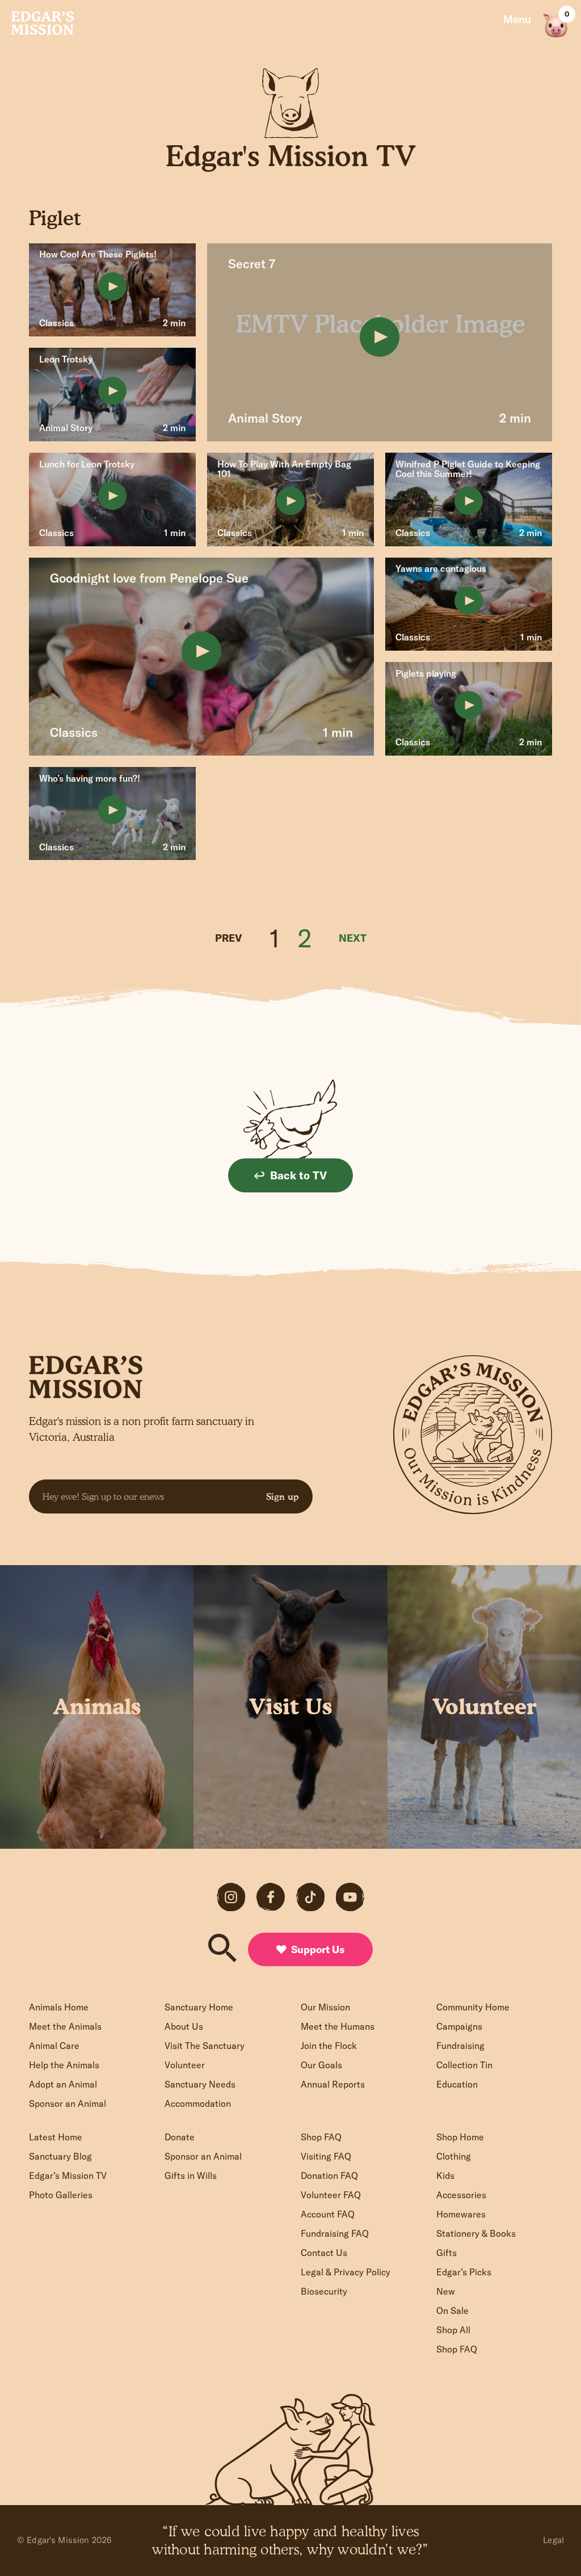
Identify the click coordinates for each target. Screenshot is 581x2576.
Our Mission (325, 2007)
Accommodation (198, 2103)
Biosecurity (324, 2291)
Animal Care (54, 2046)
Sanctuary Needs (200, 2084)
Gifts (447, 2253)
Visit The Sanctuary (205, 2046)
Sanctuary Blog (60, 2156)
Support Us (318, 1949)
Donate (180, 2137)
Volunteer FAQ (331, 2195)
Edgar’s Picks (464, 2272)
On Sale (452, 2311)
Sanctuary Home (199, 2007)
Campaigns (459, 2026)
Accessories (461, 2195)
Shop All (453, 2330)
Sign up (283, 1496)
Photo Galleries (61, 2195)
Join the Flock (329, 2046)
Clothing (454, 2156)
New (446, 2291)
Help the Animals (64, 2065)
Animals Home (59, 2007)
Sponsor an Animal (68, 2103)
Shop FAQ (321, 2137)
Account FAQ (328, 2214)
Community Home (473, 2007)
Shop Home (460, 2137)
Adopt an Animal (63, 2084)
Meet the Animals (65, 2026)
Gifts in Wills (191, 2176)
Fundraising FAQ (335, 2233)
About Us (184, 2026)
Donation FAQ (329, 2176)
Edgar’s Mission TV (68, 2176)
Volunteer (185, 2065)
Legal (553, 2540)
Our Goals (321, 2065)
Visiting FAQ (326, 2156)
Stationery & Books (476, 2233)
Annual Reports (333, 2084)
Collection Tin (464, 2065)
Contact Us (324, 2253)
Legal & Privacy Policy (346, 2272)
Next (353, 938)
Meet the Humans (338, 2026)
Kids (445, 2176)
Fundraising (460, 2046)
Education (457, 2084)
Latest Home (56, 2137)
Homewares (461, 2214)
